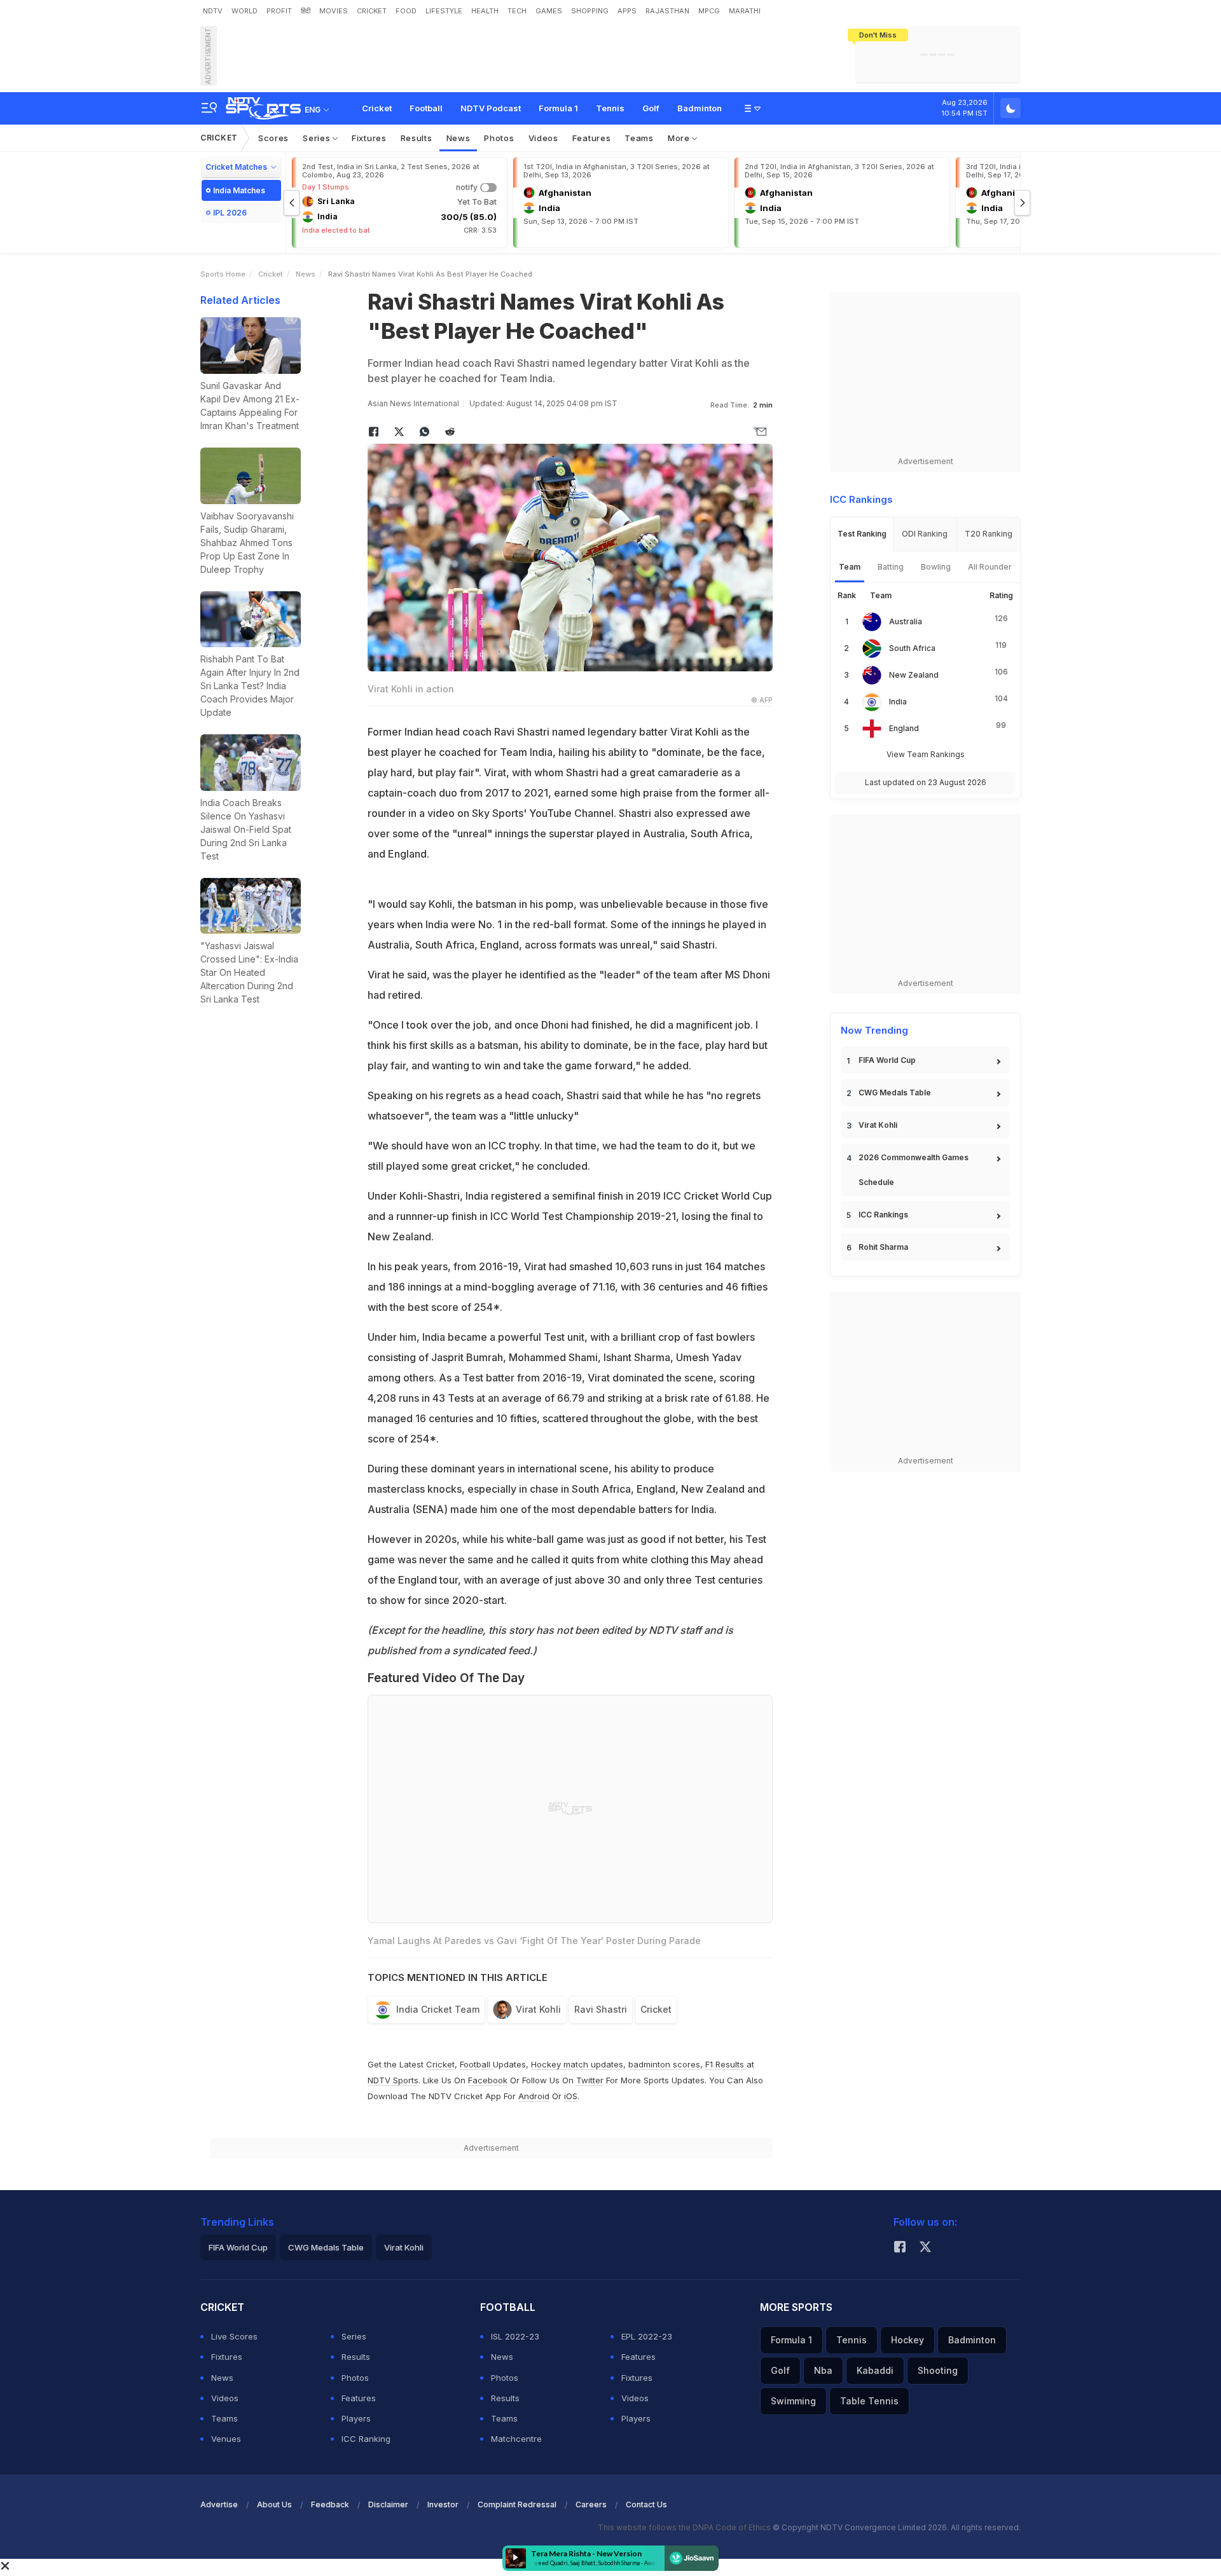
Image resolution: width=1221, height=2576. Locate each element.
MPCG (709, 11)
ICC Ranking (366, 2439)
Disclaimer (388, 2504)
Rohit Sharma (883, 1247)
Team (850, 567)
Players (356, 2418)
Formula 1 (558, 108)
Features (592, 138)
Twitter (590, 2080)
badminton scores (664, 2064)
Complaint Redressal (517, 2504)
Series (318, 138)
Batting (891, 567)
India (898, 702)
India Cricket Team (438, 2009)
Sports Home (223, 274)
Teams (639, 138)
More (680, 138)
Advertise (219, 2504)
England (904, 728)
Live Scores (234, 2336)
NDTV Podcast (491, 108)
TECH (517, 11)
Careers (591, 2504)
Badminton (700, 108)
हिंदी (306, 11)
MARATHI (745, 11)
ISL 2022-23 (515, 2336)
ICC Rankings (883, 1215)
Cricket (377, 108)
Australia (906, 621)
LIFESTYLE (444, 11)
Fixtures (369, 138)
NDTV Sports (393, 2080)
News (459, 138)
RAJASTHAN (667, 11)
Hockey (907, 2340)
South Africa (912, 648)
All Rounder (990, 567)
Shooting (938, 2370)
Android (534, 2096)
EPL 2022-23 (647, 2336)
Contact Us (646, 2504)
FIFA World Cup (887, 1060)
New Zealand (914, 675)
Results (417, 138)
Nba (823, 2370)
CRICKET (372, 11)
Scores (273, 138)
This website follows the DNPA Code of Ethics (685, 2527)
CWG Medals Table (895, 1093)
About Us (274, 2504)
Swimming (793, 2401)
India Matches (239, 190)
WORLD (245, 11)
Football (426, 108)
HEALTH (485, 11)
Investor (443, 2504)
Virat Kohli (538, 2009)
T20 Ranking (989, 534)
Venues (226, 2439)
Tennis (610, 108)
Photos (499, 138)
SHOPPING (590, 11)
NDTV (213, 11)
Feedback (330, 2504)
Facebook (488, 2080)
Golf (651, 108)
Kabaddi (875, 2370)
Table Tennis (869, 2401)
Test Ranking (862, 534)
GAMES (549, 11)
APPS (627, 11)
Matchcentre (516, 2439)
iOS (571, 2096)
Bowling (936, 567)
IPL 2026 (230, 213)
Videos (543, 138)
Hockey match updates (577, 2064)
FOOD (406, 11)
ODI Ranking (925, 534)
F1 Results (726, 2064)
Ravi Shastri (601, 2009)
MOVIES (334, 11)
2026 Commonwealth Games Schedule (914, 1170)
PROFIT (279, 11)
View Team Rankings (926, 754)
